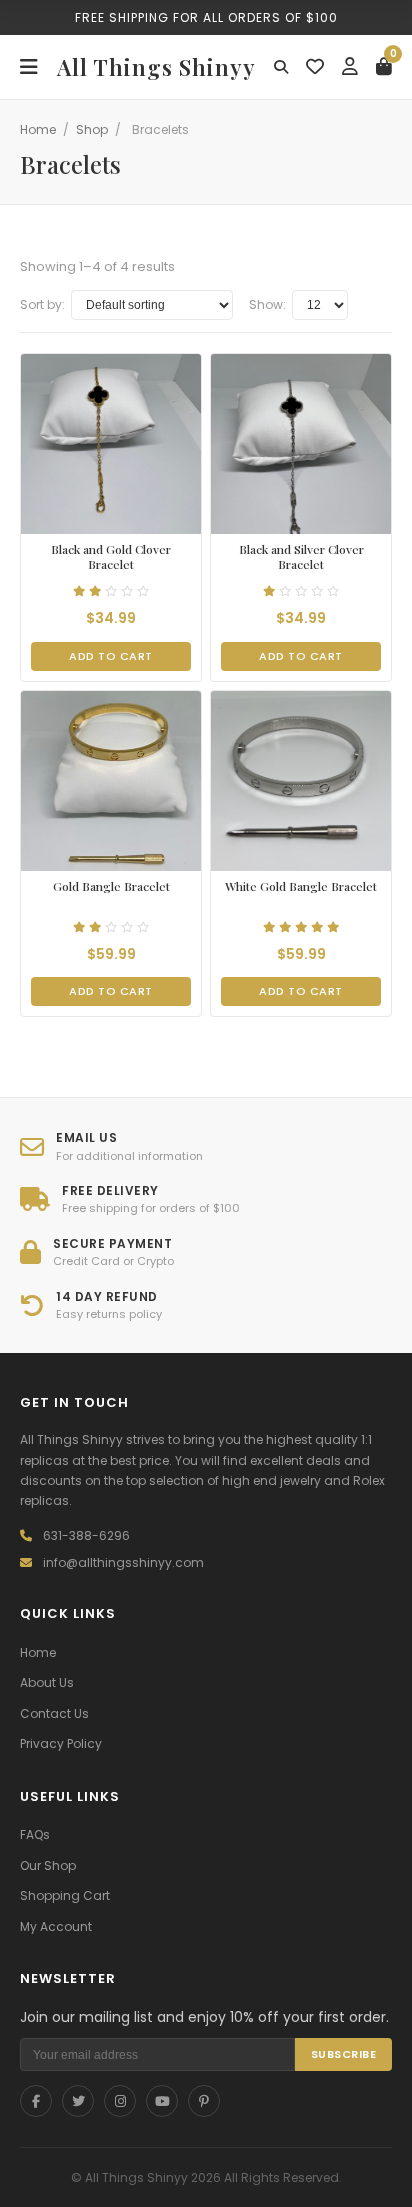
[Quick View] (92, 520)
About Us (47, 1682)
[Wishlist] (315, 67)
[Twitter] (78, 2101)
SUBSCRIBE (344, 2054)
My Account (56, 1926)
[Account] (350, 67)
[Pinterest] (204, 2101)
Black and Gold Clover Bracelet (111, 557)
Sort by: (42, 304)
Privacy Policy (61, 1743)
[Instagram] (120, 2101)
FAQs (35, 1834)
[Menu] (29, 67)
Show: (267, 304)
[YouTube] (162, 2101)
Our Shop (48, 1865)
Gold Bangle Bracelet (111, 886)
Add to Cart (111, 656)
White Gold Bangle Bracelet (301, 886)
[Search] (281, 67)
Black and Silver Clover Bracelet (301, 557)
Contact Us (54, 1713)
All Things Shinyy (156, 67)
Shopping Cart (65, 1895)
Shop (92, 129)
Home (38, 129)
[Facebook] (36, 2101)
